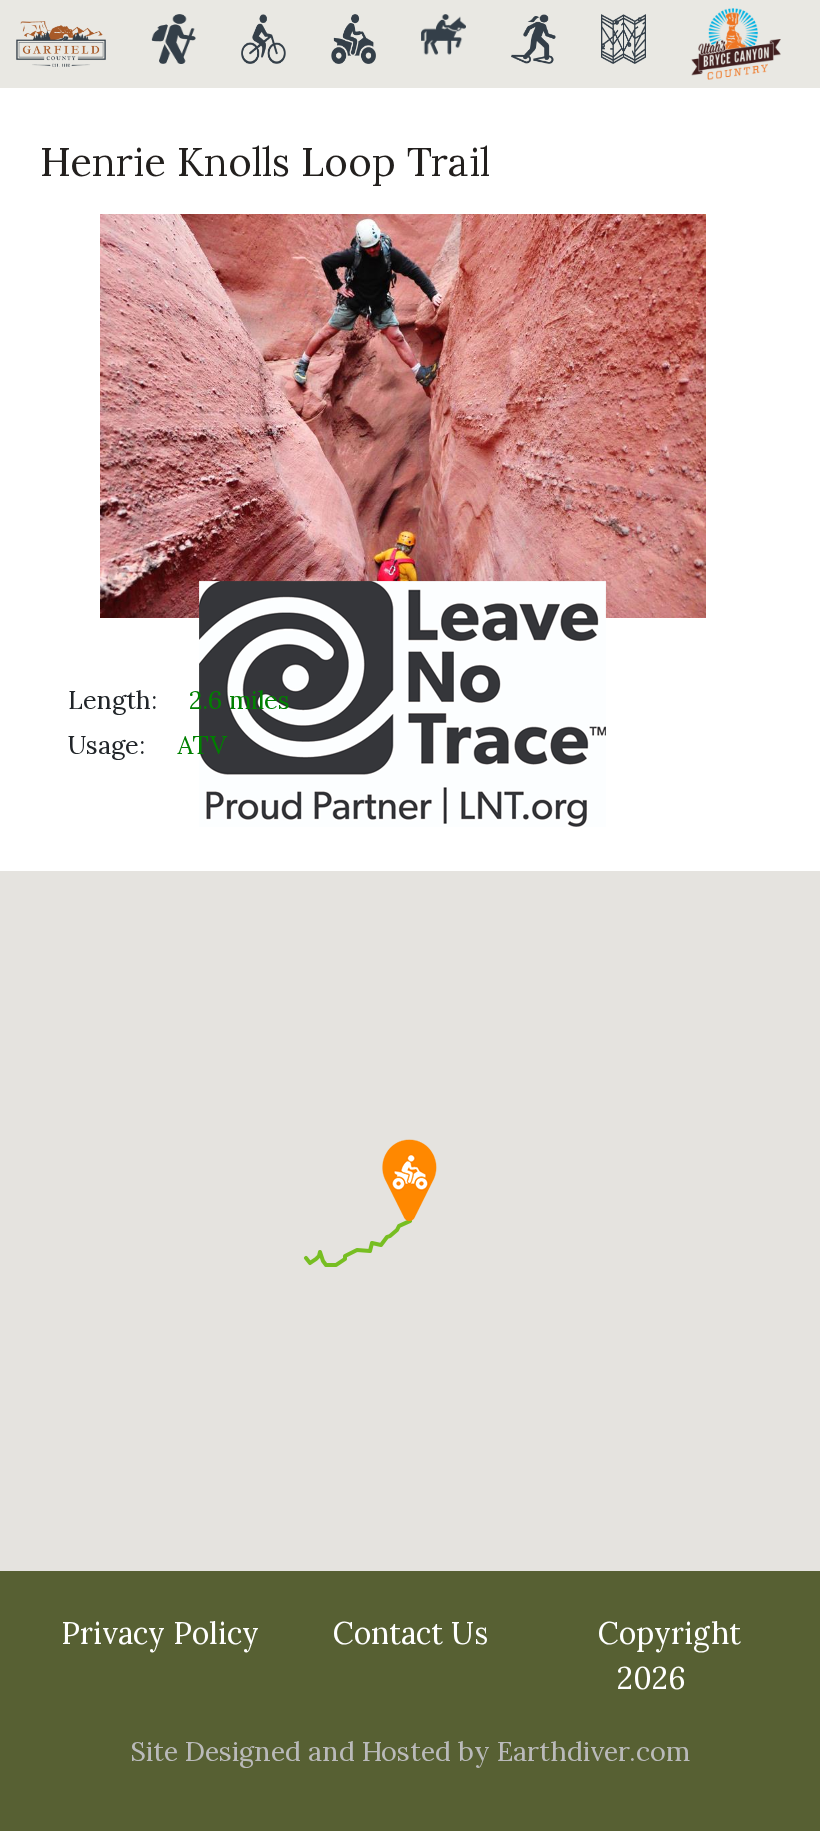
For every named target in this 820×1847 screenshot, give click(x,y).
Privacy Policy (160, 1633)
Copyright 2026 (669, 1655)
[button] (409, 1180)
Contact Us (410, 1633)
